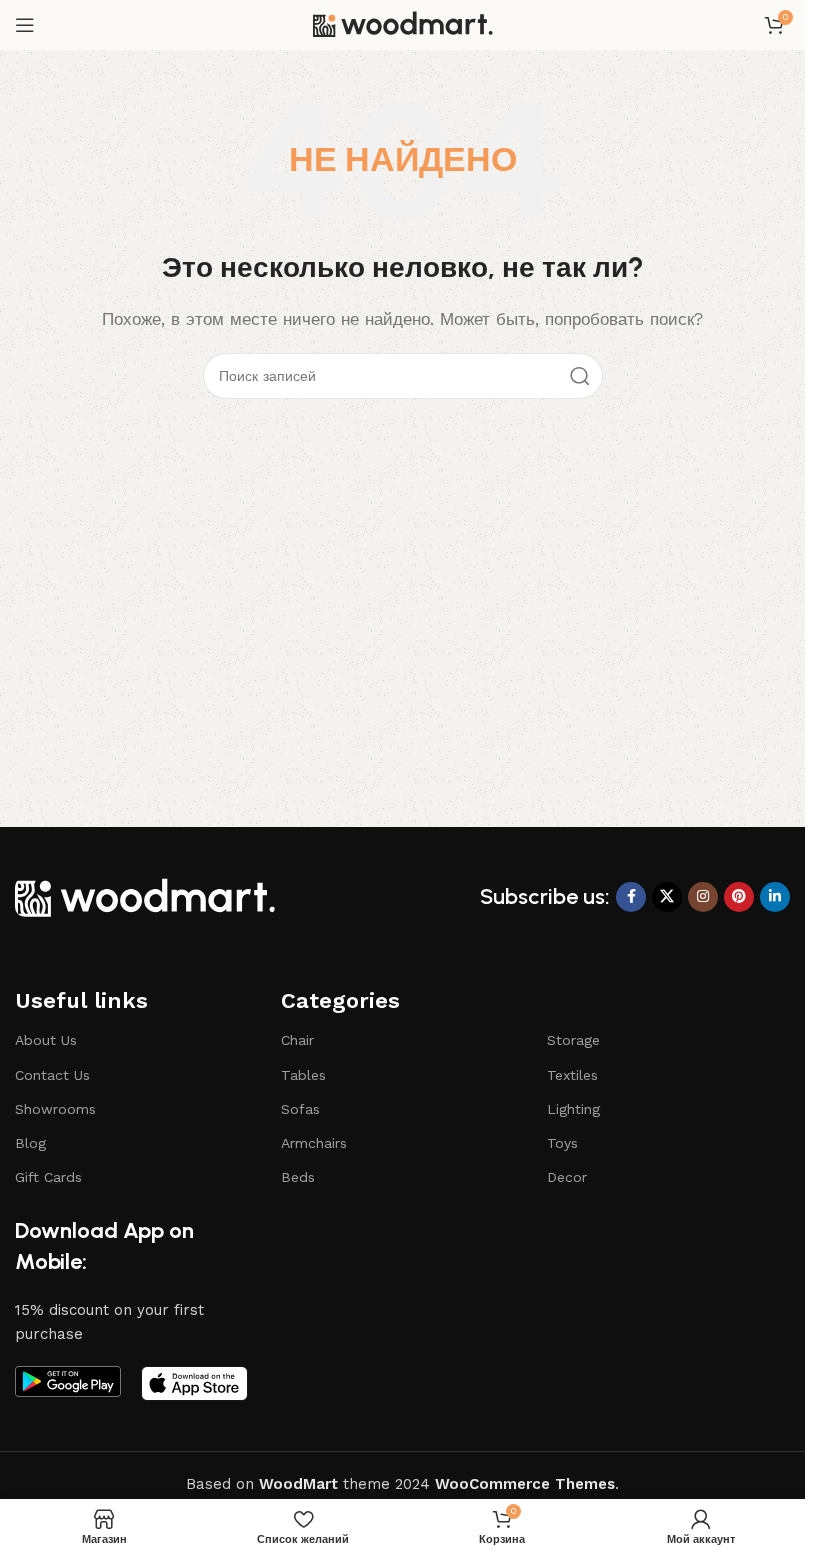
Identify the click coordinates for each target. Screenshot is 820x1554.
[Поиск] (580, 376)
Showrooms (55, 1109)
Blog (30, 1143)
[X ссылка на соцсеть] (667, 897)
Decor (567, 1177)
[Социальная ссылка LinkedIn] (775, 897)
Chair (297, 1040)
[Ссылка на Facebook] (631, 897)
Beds (298, 1177)
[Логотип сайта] (403, 24)
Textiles (572, 1075)
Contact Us (52, 1075)
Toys (562, 1143)
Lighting (573, 1109)
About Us (46, 1040)
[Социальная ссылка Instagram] (703, 897)
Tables (303, 1075)
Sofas (300, 1109)
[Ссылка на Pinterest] (739, 897)
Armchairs (314, 1143)
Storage (573, 1040)
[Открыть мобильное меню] (25, 25)
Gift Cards (48, 1177)
